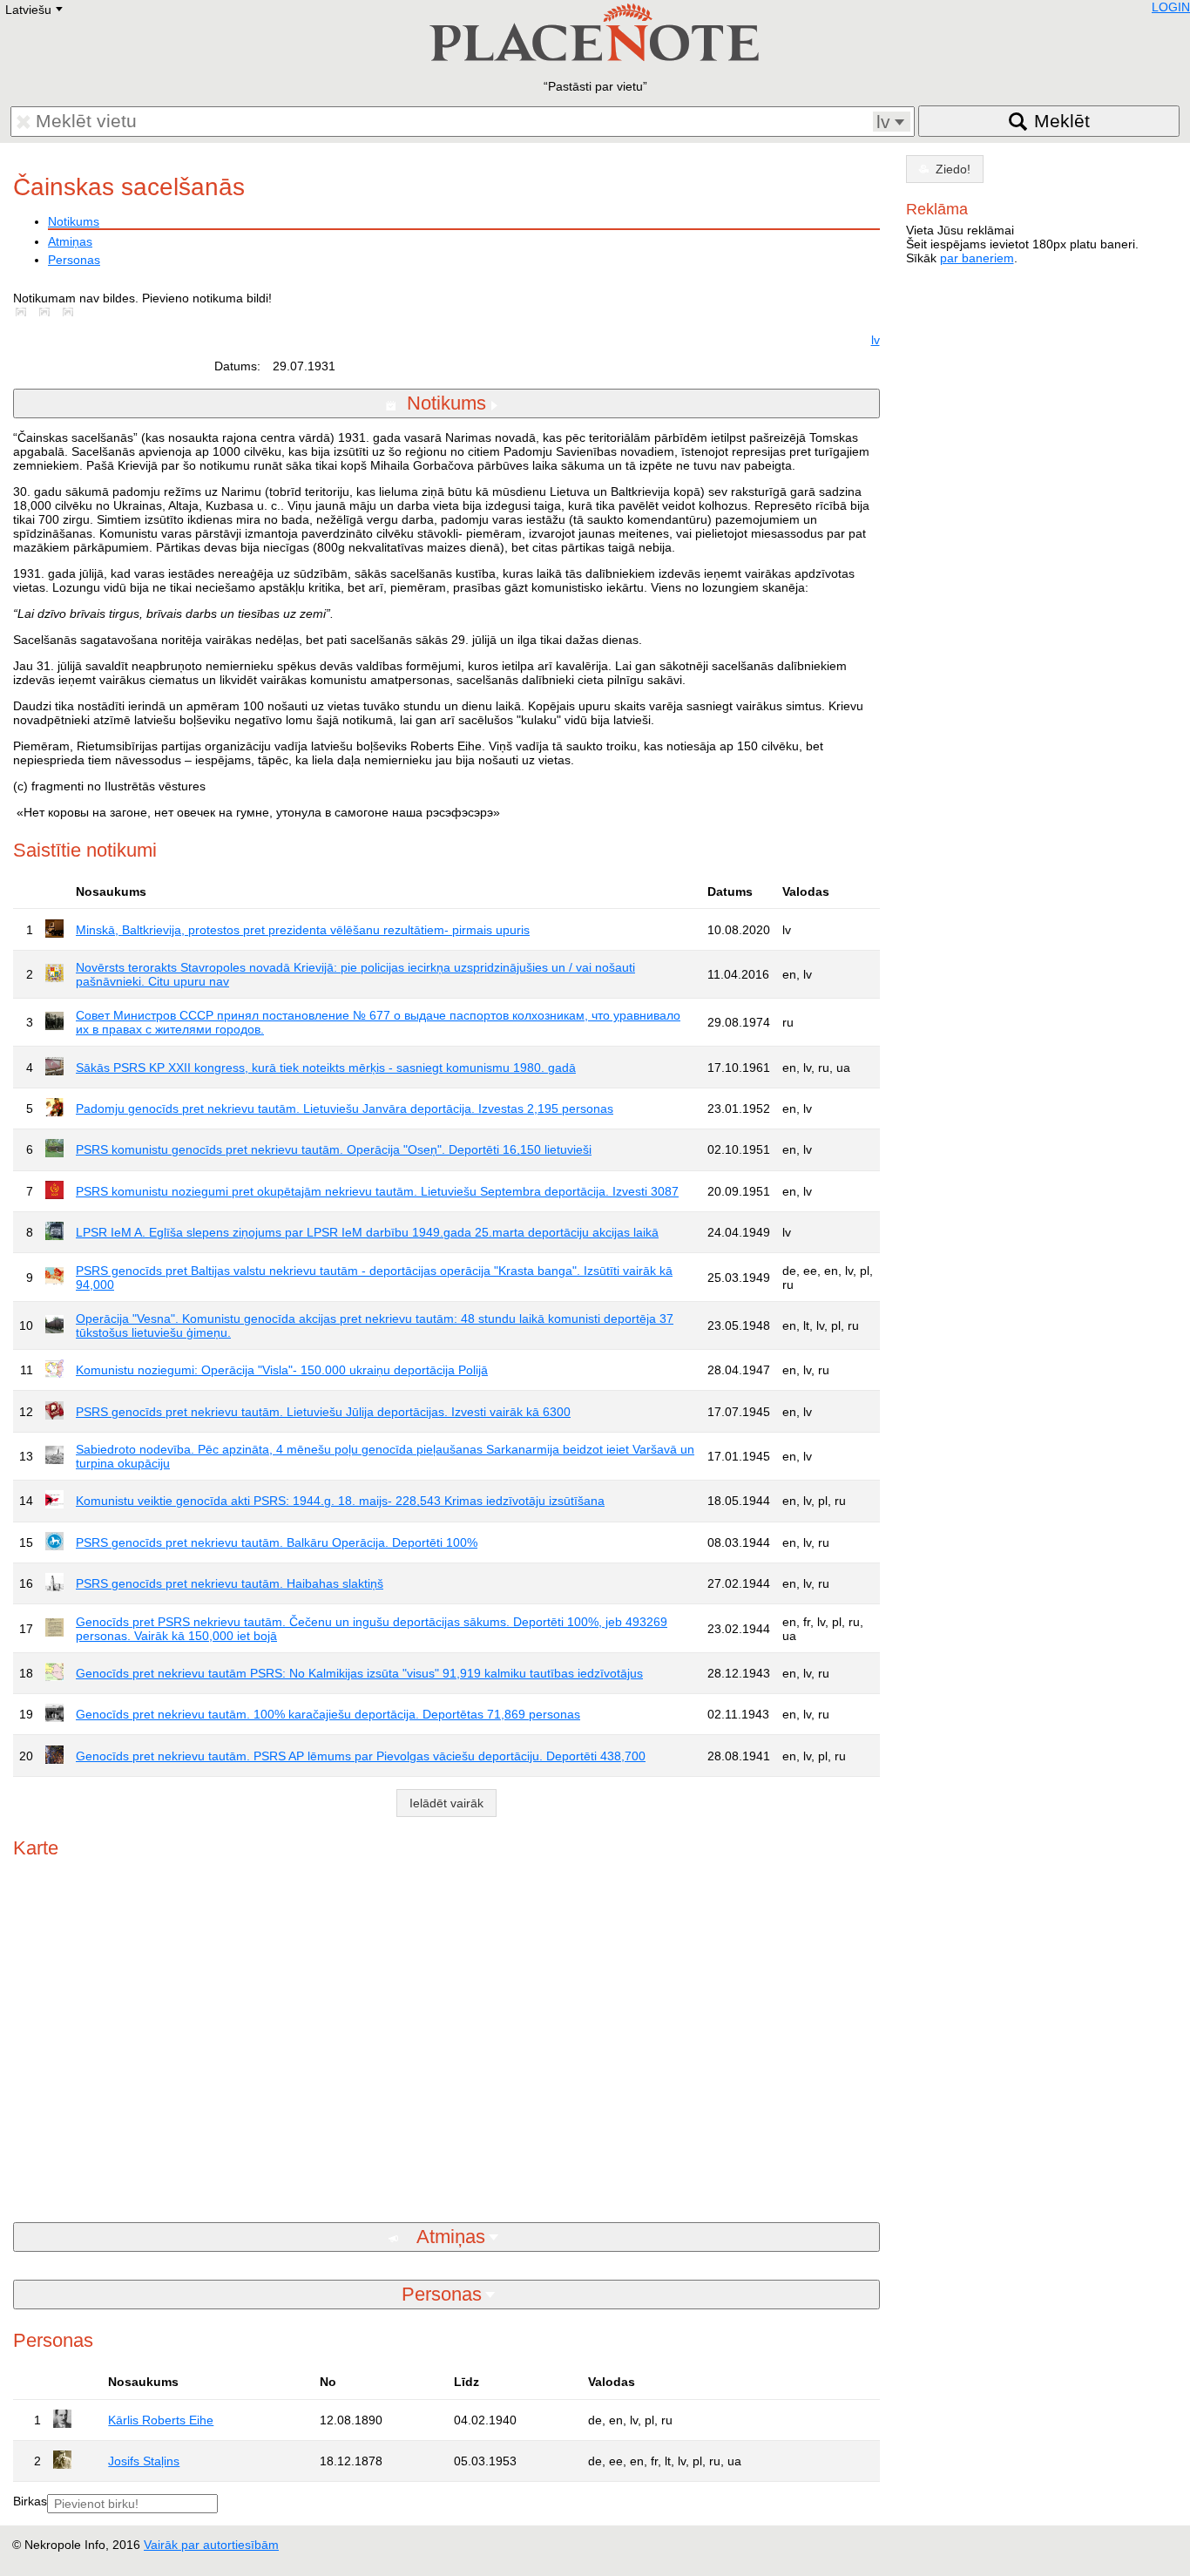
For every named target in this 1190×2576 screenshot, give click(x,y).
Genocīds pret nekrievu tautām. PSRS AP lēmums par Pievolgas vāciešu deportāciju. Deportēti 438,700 (361, 1756)
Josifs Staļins (144, 2461)
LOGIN (1171, 7)
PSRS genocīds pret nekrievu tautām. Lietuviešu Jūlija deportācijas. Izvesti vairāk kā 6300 (323, 1412)
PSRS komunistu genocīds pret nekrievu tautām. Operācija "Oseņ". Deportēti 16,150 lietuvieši (334, 1149)
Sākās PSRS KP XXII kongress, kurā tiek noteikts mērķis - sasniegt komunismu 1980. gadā (326, 1068)
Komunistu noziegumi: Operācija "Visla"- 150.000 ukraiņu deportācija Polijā (282, 1370)
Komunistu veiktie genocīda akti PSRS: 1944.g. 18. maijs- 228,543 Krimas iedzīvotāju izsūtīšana (340, 1501)
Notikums (74, 221)
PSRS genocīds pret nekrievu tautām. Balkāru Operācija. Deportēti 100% (277, 1542)
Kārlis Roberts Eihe (161, 2420)
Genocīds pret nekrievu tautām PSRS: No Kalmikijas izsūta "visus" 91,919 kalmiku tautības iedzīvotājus (359, 1673)
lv (876, 340)
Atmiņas (70, 241)
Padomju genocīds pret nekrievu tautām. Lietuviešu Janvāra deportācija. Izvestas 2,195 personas (345, 1108)
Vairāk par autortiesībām (211, 2545)
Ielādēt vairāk (446, 1803)
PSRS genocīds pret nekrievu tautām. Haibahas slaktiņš (230, 1583)
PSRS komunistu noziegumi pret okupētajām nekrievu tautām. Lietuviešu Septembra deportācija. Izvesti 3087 (377, 1191)
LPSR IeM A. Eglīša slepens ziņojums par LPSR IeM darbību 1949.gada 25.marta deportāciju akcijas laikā (367, 1232)
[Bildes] (24, 312)
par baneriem (977, 258)
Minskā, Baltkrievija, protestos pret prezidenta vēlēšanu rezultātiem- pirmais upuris (303, 930)
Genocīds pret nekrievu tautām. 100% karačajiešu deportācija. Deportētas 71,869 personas (328, 1714)
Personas (74, 260)
